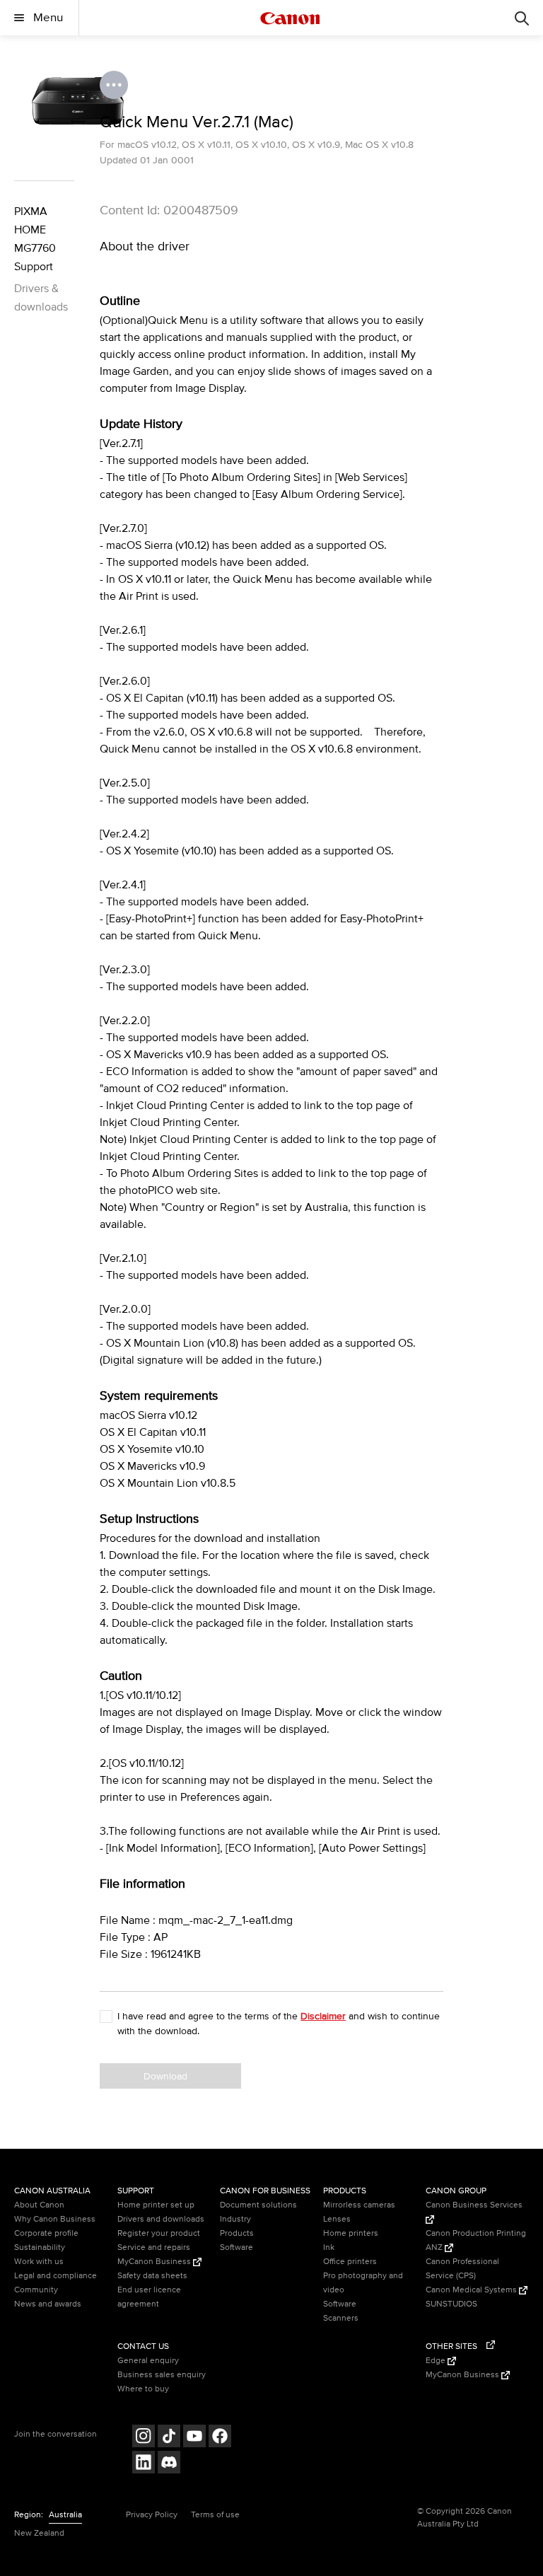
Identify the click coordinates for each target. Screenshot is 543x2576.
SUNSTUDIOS (451, 2304)
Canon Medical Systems (472, 2290)
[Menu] (522, 18)
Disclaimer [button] (323, 2016)
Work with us (39, 2262)
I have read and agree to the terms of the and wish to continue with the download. (279, 2024)
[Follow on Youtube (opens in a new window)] (194, 2438)
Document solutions (258, 2205)
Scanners (341, 2318)
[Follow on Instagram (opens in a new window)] (144, 2438)
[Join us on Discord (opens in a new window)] (169, 2464)
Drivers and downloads (161, 2219)
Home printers (351, 2233)
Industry (235, 2219)
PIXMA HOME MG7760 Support (35, 239)
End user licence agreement (149, 2297)
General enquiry (148, 2361)
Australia (65, 2515)
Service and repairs (154, 2247)
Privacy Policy (152, 2515)
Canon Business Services (474, 2205)
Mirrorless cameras (359, 2205)
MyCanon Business (155, 2262)
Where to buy (143, 2389)
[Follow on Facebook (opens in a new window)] (220, 2438)
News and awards (48, 2304)
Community (36, 2290)
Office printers (350, 2262)
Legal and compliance (56, 2276)
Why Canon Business (55, 2219)
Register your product (159, 2233)
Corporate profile (46, 2233)
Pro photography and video (363, 2283)
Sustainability (40, 2247)
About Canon (39, 2205)
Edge (437, 2361)
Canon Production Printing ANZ (476, 2240)
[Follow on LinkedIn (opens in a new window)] (144, 2464)
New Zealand (39, 2533)
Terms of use (215, 2515)
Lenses (337, 2219)
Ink (329, 2247)
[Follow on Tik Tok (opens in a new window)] (169, 2438)
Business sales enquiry (162, 2375)
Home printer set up (156, 2205)
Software (237, 2247)
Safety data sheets (152, 2276)
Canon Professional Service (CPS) (462, 2269)
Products (237, 2233)
